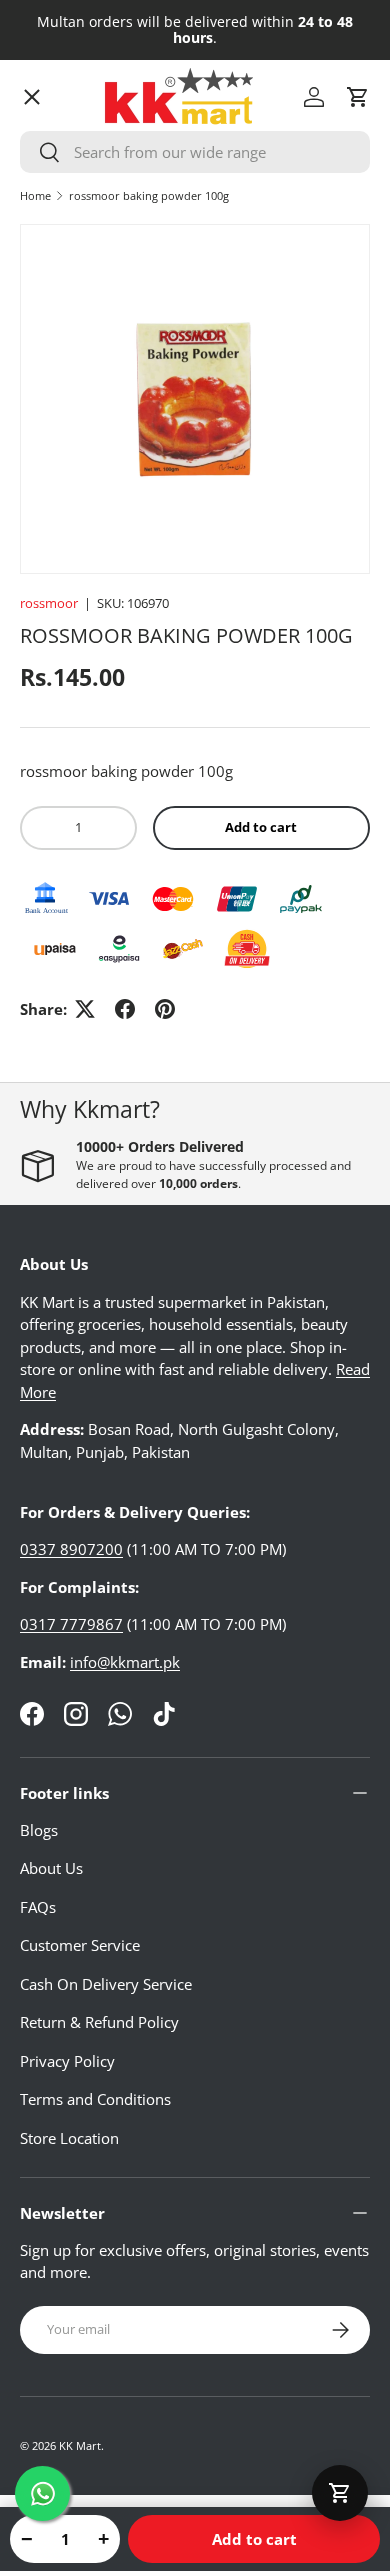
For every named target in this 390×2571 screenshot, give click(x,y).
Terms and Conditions (95, 2099)
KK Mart (80, 2445)
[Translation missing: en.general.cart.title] (340, 2493)
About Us (51, 1868)
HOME (58, 135)
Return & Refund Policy (99, 2022)
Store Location (69, 2138)
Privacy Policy (67, 2061)
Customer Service (80, 1945)
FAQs (38, 1907)
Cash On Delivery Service (106, 1984)
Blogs (39, 1830)
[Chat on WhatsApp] (42, 2493)
